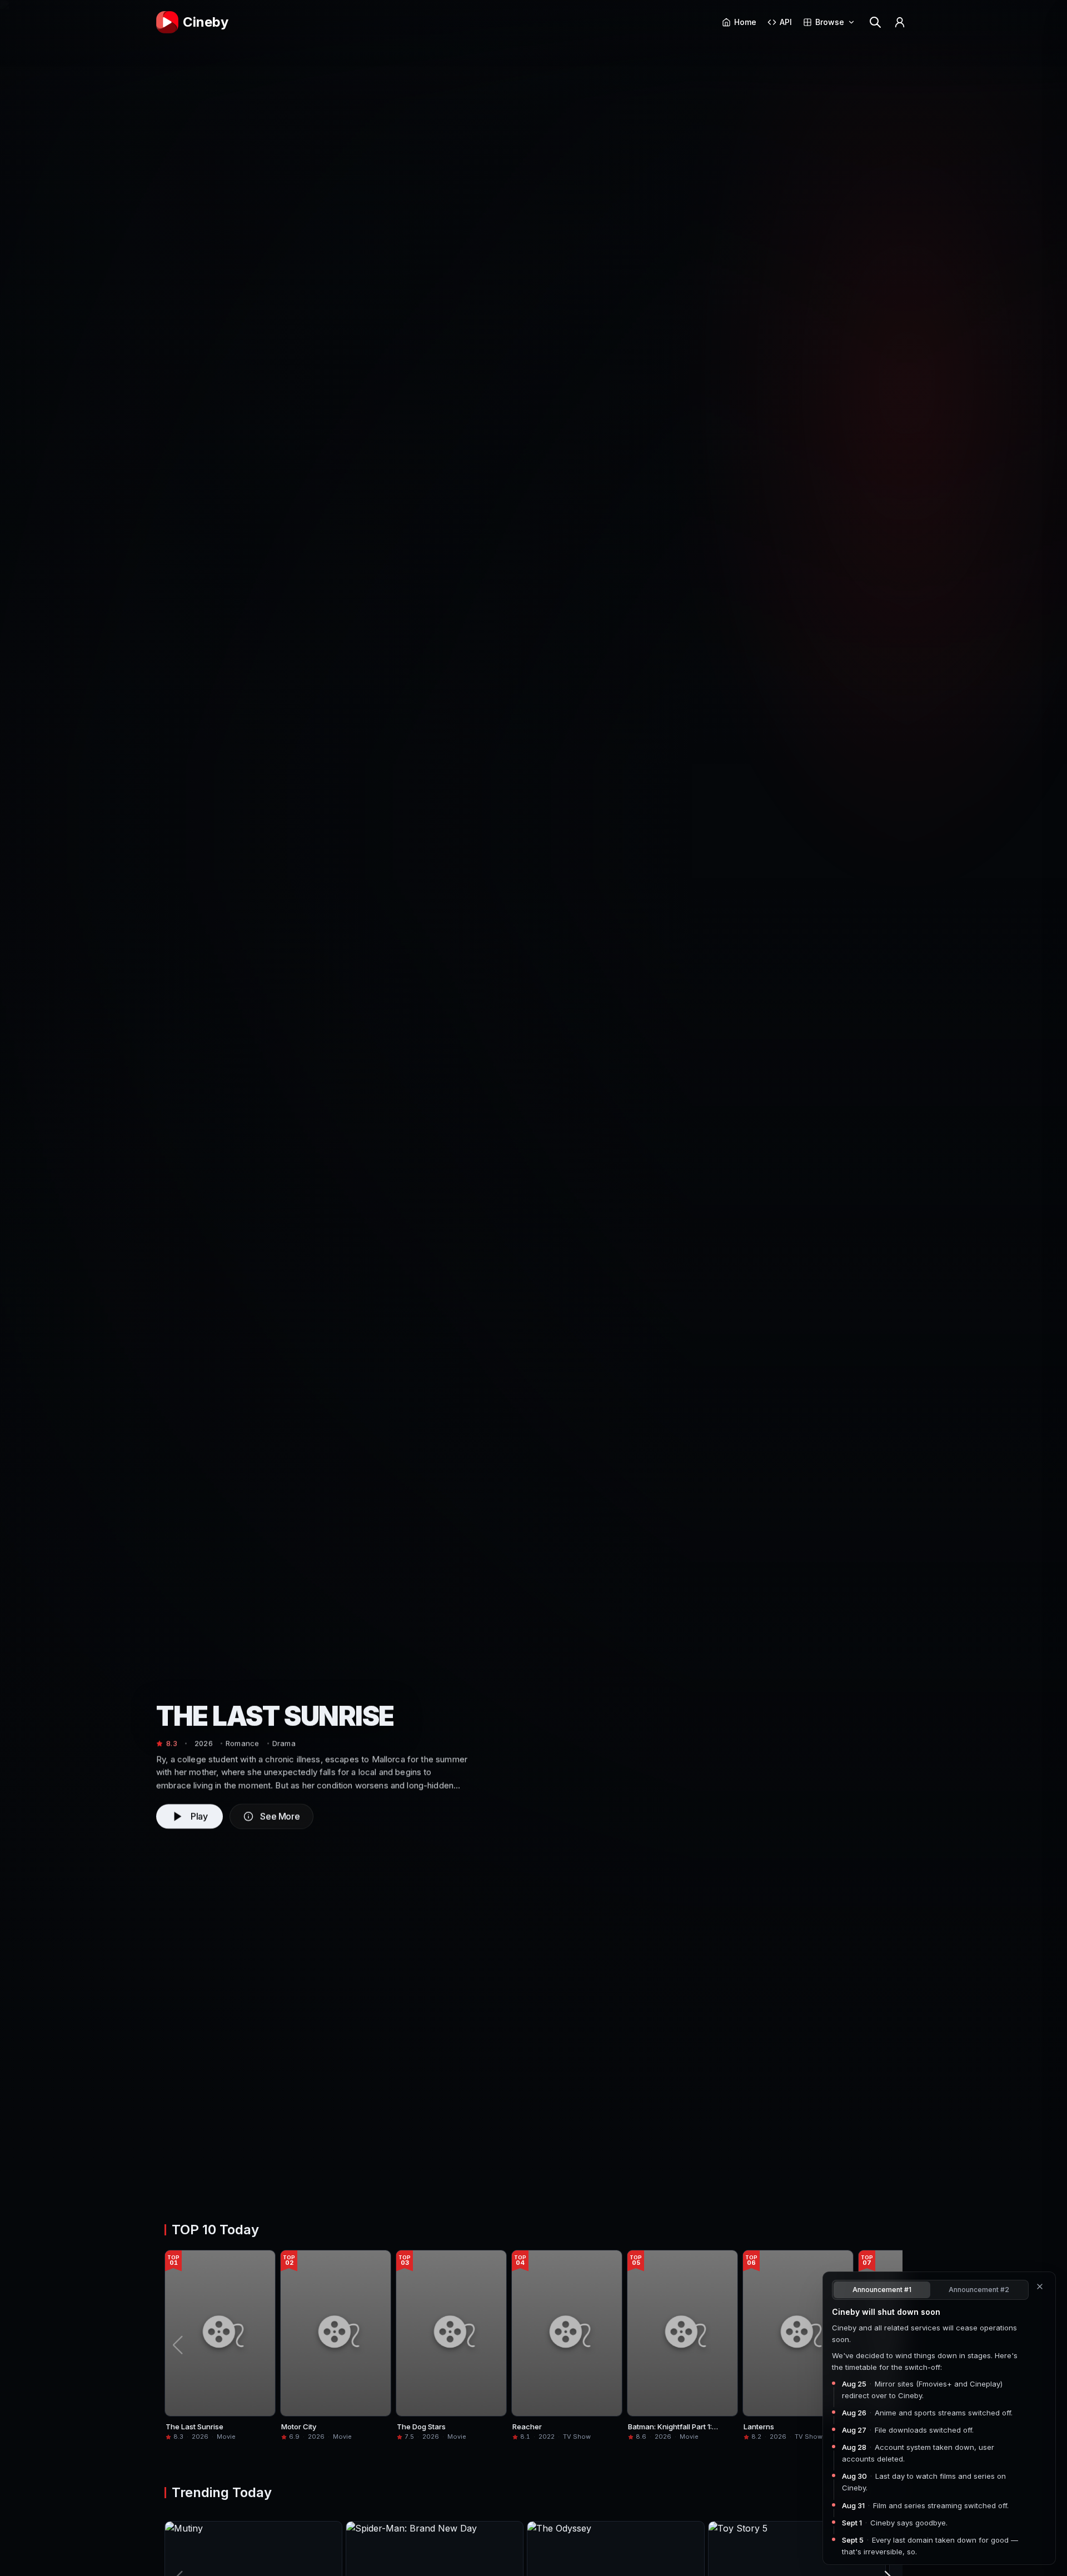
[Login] (900, 22)
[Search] (875, 22)
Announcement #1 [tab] (882, 2290)
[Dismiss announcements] (1040, 2287)
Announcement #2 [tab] (979, 2290)
